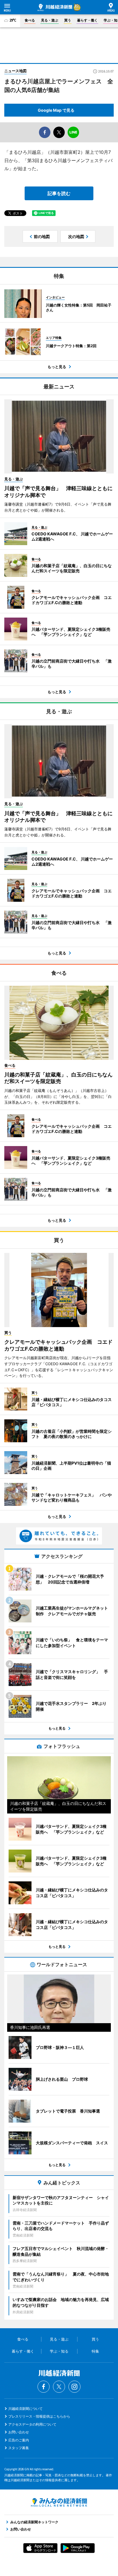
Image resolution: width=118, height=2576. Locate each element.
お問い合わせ (19, 2432)
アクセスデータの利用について (32, 2424)
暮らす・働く (87, 20)
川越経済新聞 (55, 7)
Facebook (44, 2387)
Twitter (59, 2387)
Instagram (74, 2387)
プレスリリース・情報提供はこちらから (39, 2416)
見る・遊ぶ (50, 20)
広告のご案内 (19, 2440)
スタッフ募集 (19, 2448)
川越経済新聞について (25, 2409)
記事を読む (59, 193)
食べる (30, 20)
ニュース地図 (15, 71)
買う (68, 20)
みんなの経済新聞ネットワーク (59, 2502)
